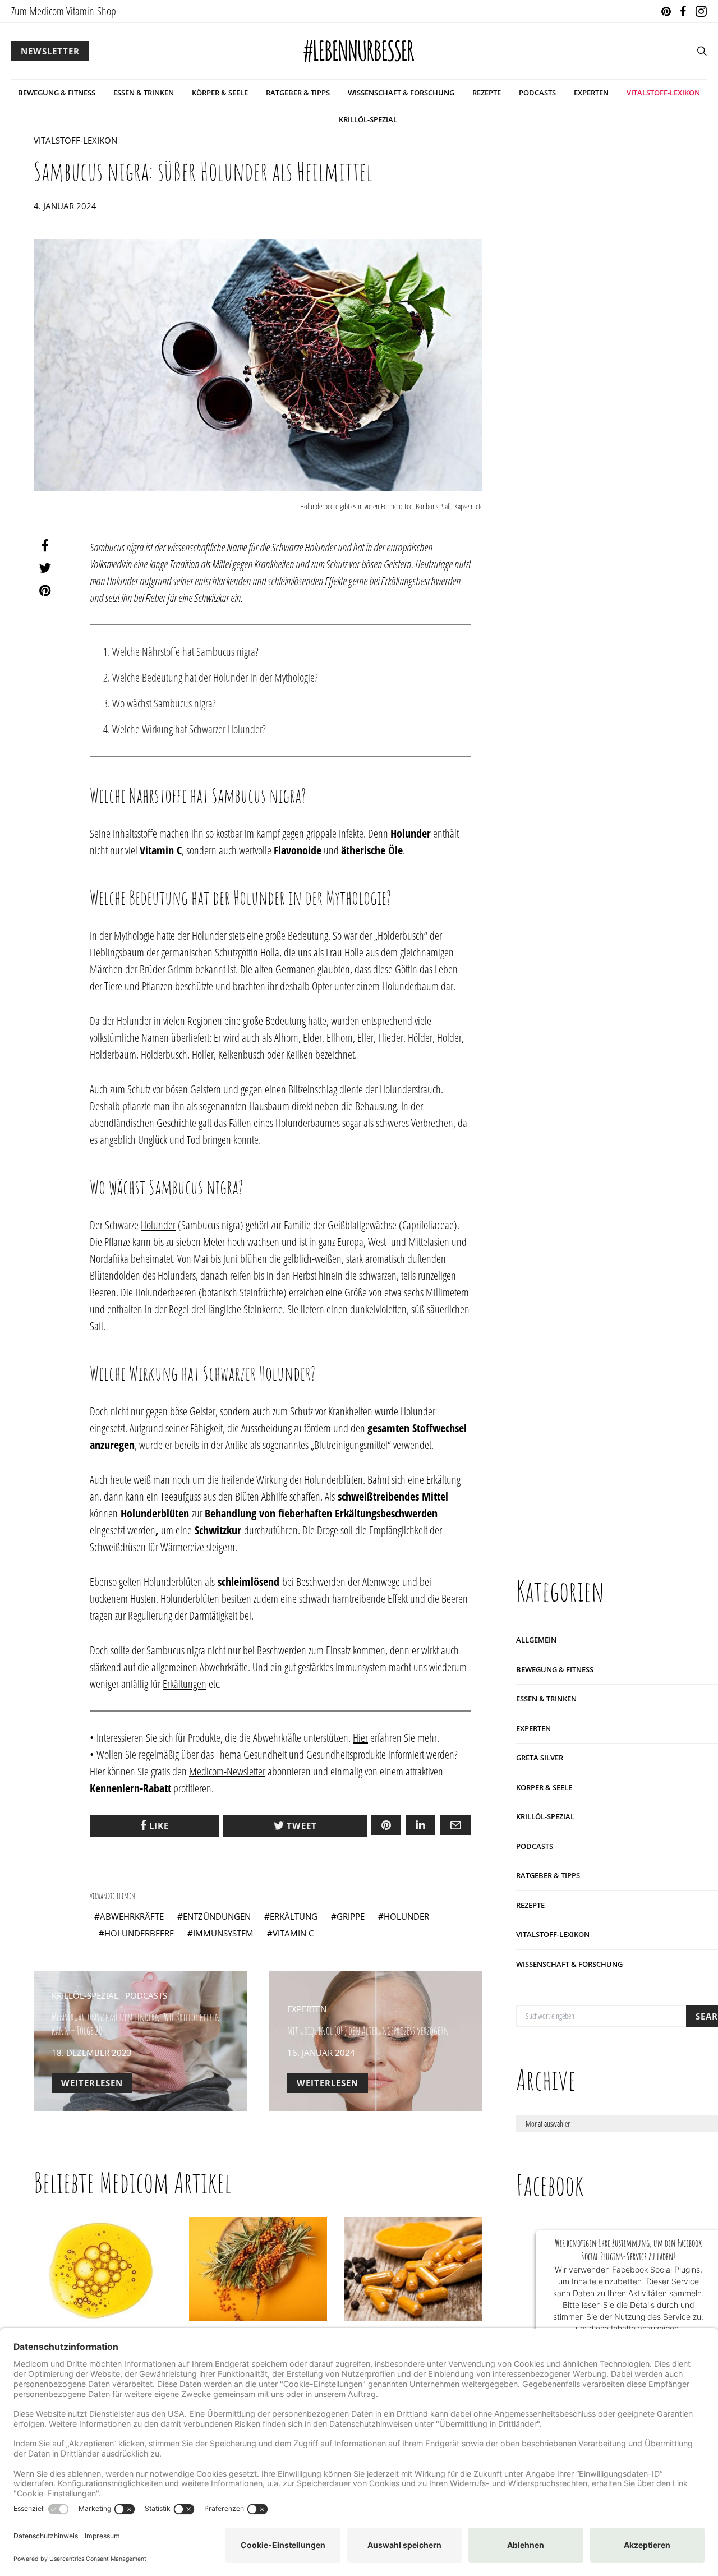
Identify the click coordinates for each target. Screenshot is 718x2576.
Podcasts (537, 93)
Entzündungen (217, 1916)
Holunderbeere (139, 1933)
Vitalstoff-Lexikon (663, 93)
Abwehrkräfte (132, 1916)
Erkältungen (185, 1684)
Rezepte (487, 93)
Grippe (351, 1916)
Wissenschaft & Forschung (401, 93)
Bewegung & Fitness (57, 93)
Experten (591, 93)
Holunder (158, 1225)
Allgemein (536, 1640)
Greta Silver (540, 1758)
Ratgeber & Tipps (298, 93)
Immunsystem (223, 1933)
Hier (360, 1738)
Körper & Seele (220, 93)
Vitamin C (293, 1933)
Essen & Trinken (144, 93)
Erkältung (294, 1916)
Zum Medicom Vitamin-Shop (64, 11)
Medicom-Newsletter (227, 1771)
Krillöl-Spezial (368, 119)
